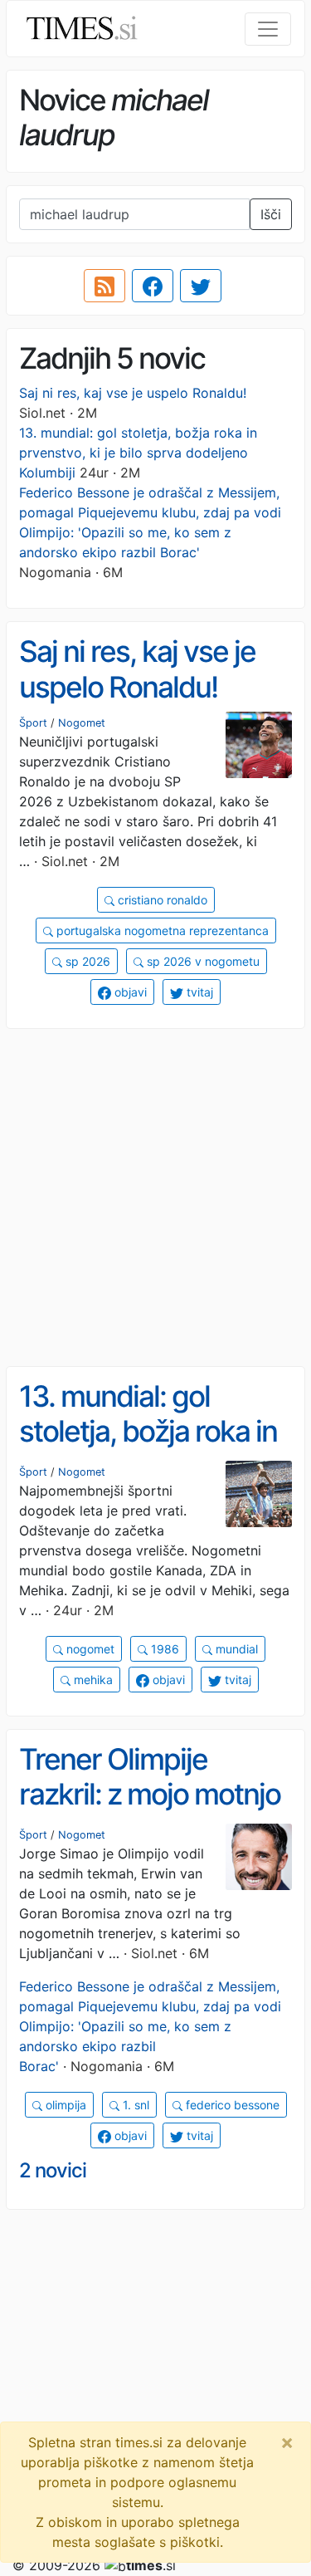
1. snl (134, 2105)
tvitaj (198, 992)
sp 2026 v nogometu (202, 961)
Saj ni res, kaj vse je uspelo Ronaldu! (133, 393)
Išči (271, 214)
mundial (235, 1649)
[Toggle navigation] (268, 29)
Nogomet (82, 723)
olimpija (64, 2105)
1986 (163, 1649)
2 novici (53, 2170)
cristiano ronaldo (161, 900)
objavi (129, 992)
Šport (33, 723)
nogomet (89, 1649)
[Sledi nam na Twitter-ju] (201, 286)
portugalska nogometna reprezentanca (161, 930)
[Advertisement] (155, 1198)
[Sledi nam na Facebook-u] (153, 286)
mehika (92, 1680)
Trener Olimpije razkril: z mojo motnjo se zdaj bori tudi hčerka (150, 1812)
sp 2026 (86, 961)
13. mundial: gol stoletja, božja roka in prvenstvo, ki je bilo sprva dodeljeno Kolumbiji (138, 453)
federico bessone (231, 2105)
